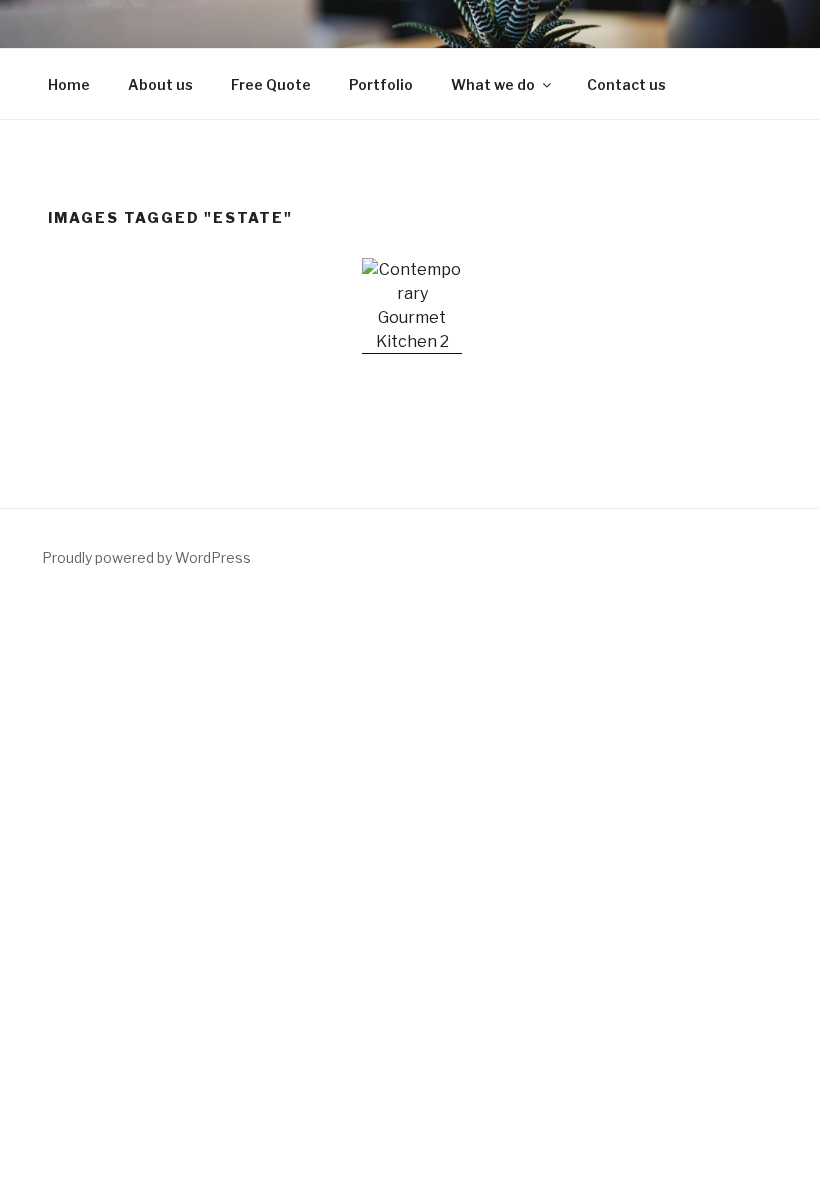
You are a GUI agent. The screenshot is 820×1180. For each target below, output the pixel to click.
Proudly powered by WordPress (146, 557)
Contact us (626, 84)
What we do (493, 84)
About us (160, 84)
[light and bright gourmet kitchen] (412, 306)
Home (69, 84)
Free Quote (271, 84)
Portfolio (381, 84)
